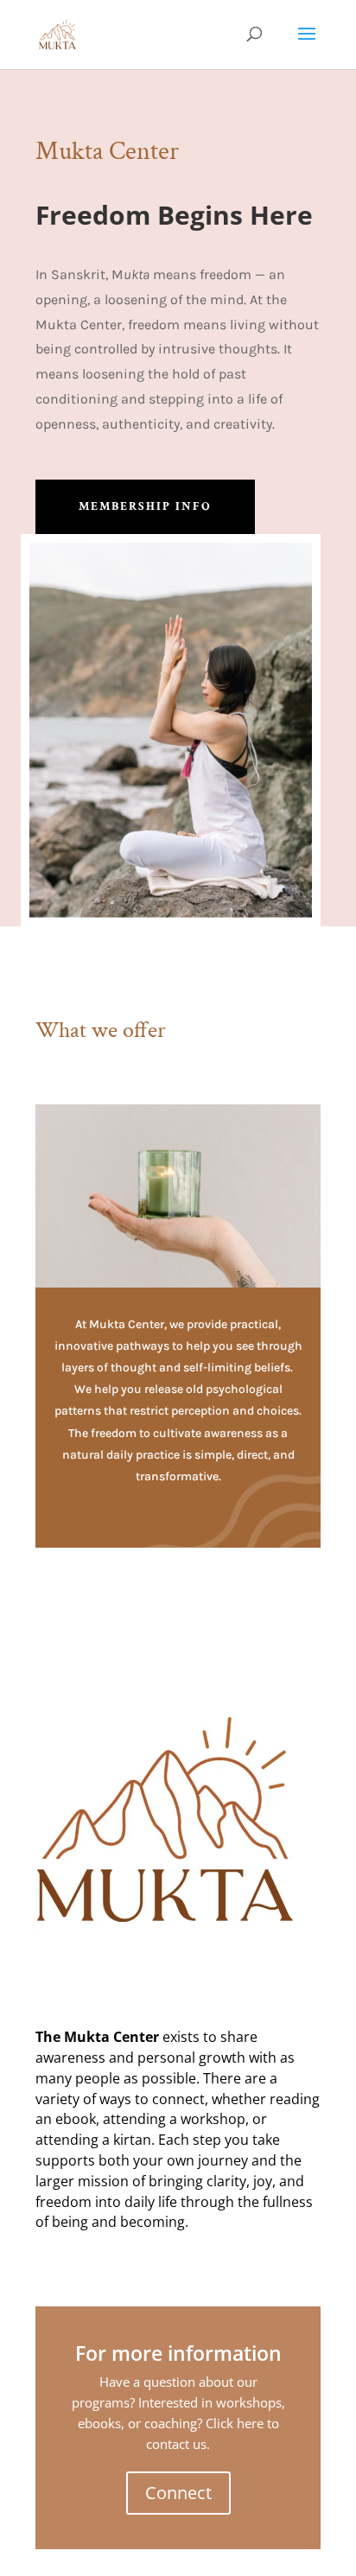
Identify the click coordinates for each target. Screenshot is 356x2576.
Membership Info (145, 506)
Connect (178, 2493)
